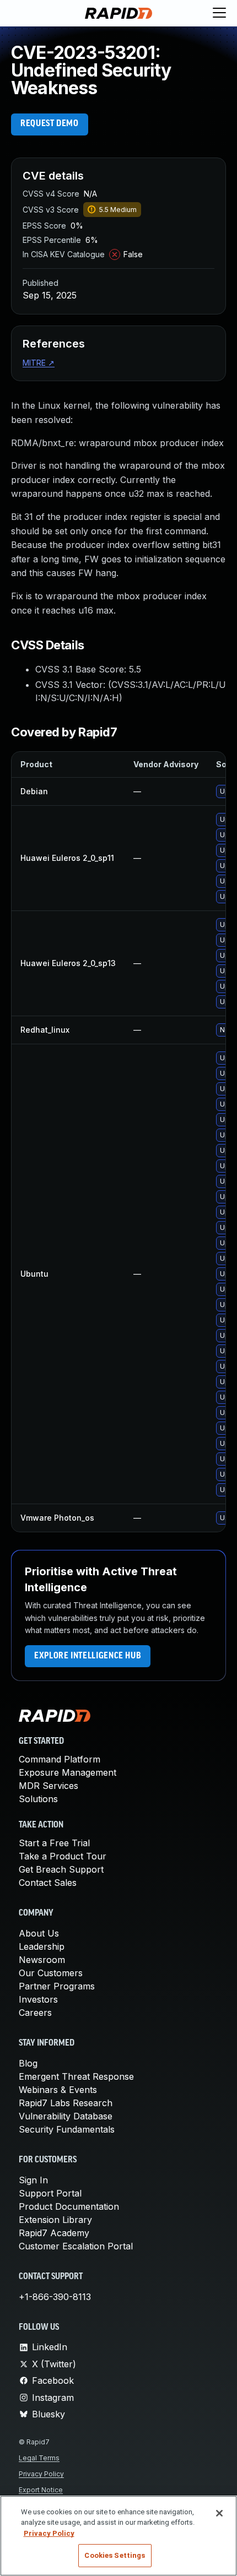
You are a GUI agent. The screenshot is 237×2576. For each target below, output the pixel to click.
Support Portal (50, 2193)
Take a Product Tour (63, 1856)
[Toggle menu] (219, 13)
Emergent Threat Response (76, 2076)
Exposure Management (68, 1772)
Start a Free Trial (54, 1843)
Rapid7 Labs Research (66, 2103)
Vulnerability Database (66, 2116)
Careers (35, 2013)
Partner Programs (57, 1986)
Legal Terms (39, 2458)
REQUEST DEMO (50, 124)
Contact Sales (48, 1883)
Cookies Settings (115, 2555)
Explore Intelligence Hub (88, 1656)
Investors (38, 1999)
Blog (28, 2063)
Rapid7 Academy (54, 2233)
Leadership (42, 1946)
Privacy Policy (41, 2474)
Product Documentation (69, 2206)
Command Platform (60, 1759)
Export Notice (41, 2490)
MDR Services (49, 1786)
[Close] (219, 2513)
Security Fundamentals (67, 2129)
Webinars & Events (58, 2090)
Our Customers (51, 1973)
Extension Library (55, 2220)
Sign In (33, 2180)
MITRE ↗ (39, 363)
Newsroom (42, 1960)
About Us (39, 1933)
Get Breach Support (61, 1869)
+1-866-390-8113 (55, 2297)
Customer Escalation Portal (76, 2246)
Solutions (38, 1799)
